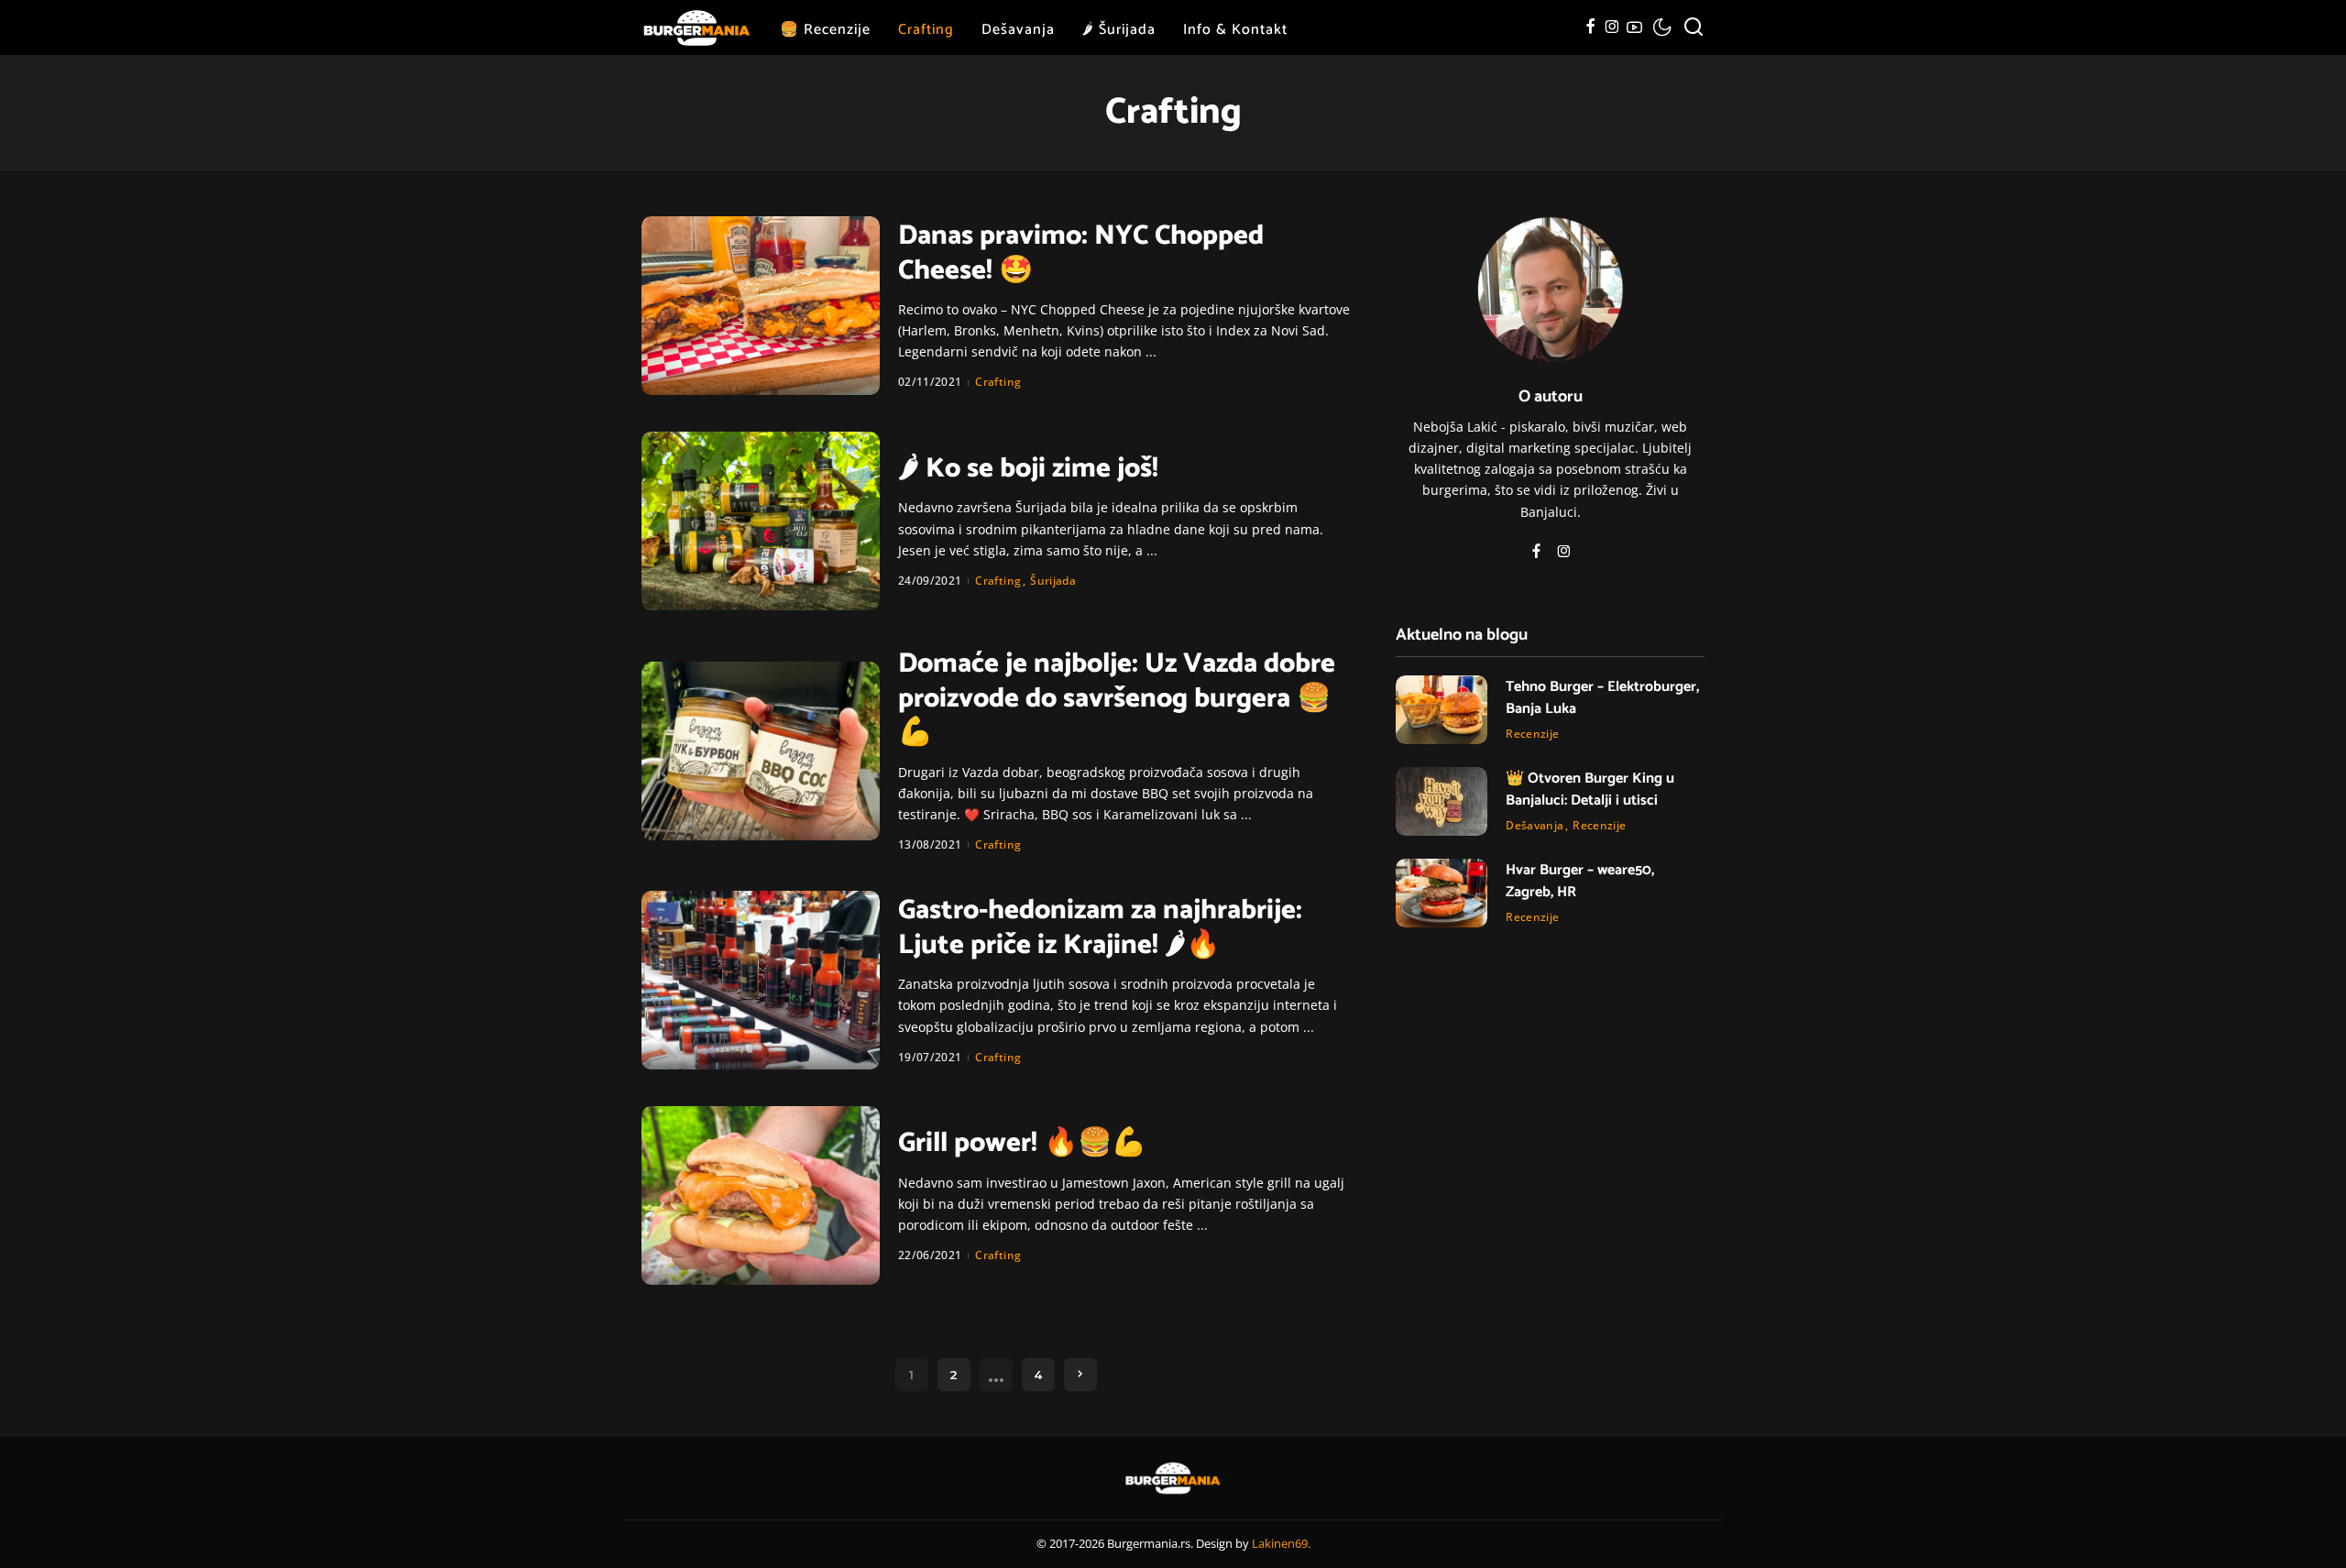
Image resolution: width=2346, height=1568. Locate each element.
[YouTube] (1634, 27)
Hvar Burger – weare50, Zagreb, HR (1580, 881)
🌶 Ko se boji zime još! (1028, 469)
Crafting (998, 382)
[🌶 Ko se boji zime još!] (761, 521)
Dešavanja (1535, 825)
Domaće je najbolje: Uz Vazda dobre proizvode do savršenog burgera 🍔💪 (1117, 698)
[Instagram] (1612, 27)
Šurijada (1053, 581)
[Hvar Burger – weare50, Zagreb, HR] (1442, 893)
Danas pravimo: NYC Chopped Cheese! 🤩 (1081, 253)
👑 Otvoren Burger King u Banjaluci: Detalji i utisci (1590, 789)
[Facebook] (1590, 27)
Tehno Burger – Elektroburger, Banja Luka (1602, 698)
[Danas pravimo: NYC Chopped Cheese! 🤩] (761, 306)
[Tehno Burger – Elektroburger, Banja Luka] (1442, 710)
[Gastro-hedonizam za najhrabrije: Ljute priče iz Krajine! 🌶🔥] (761, 980)
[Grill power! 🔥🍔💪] (761, 1195)
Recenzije (1532, 734)
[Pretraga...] (1694, 27)
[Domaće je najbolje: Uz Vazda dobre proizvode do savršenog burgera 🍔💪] (761, 751)
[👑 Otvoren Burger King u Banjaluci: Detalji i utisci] (1442, 801)
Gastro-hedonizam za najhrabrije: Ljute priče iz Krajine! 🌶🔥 (1100, 928)
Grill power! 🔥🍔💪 (1022, 1143)
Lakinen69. (1281, 1543)
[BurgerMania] (697, 28)
